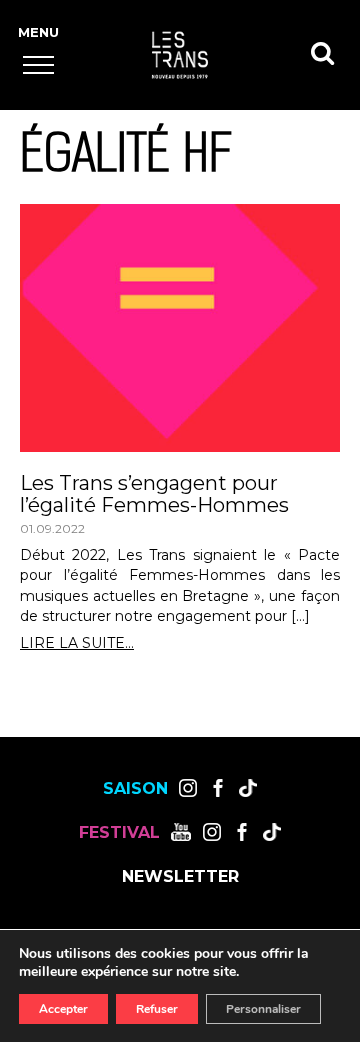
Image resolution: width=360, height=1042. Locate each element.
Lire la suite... (77, 643)
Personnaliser (263, 1009)
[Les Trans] (180, 55)
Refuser (157, 1009)
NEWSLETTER (180, 877)
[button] (38, 64)
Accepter (63, 1009)
